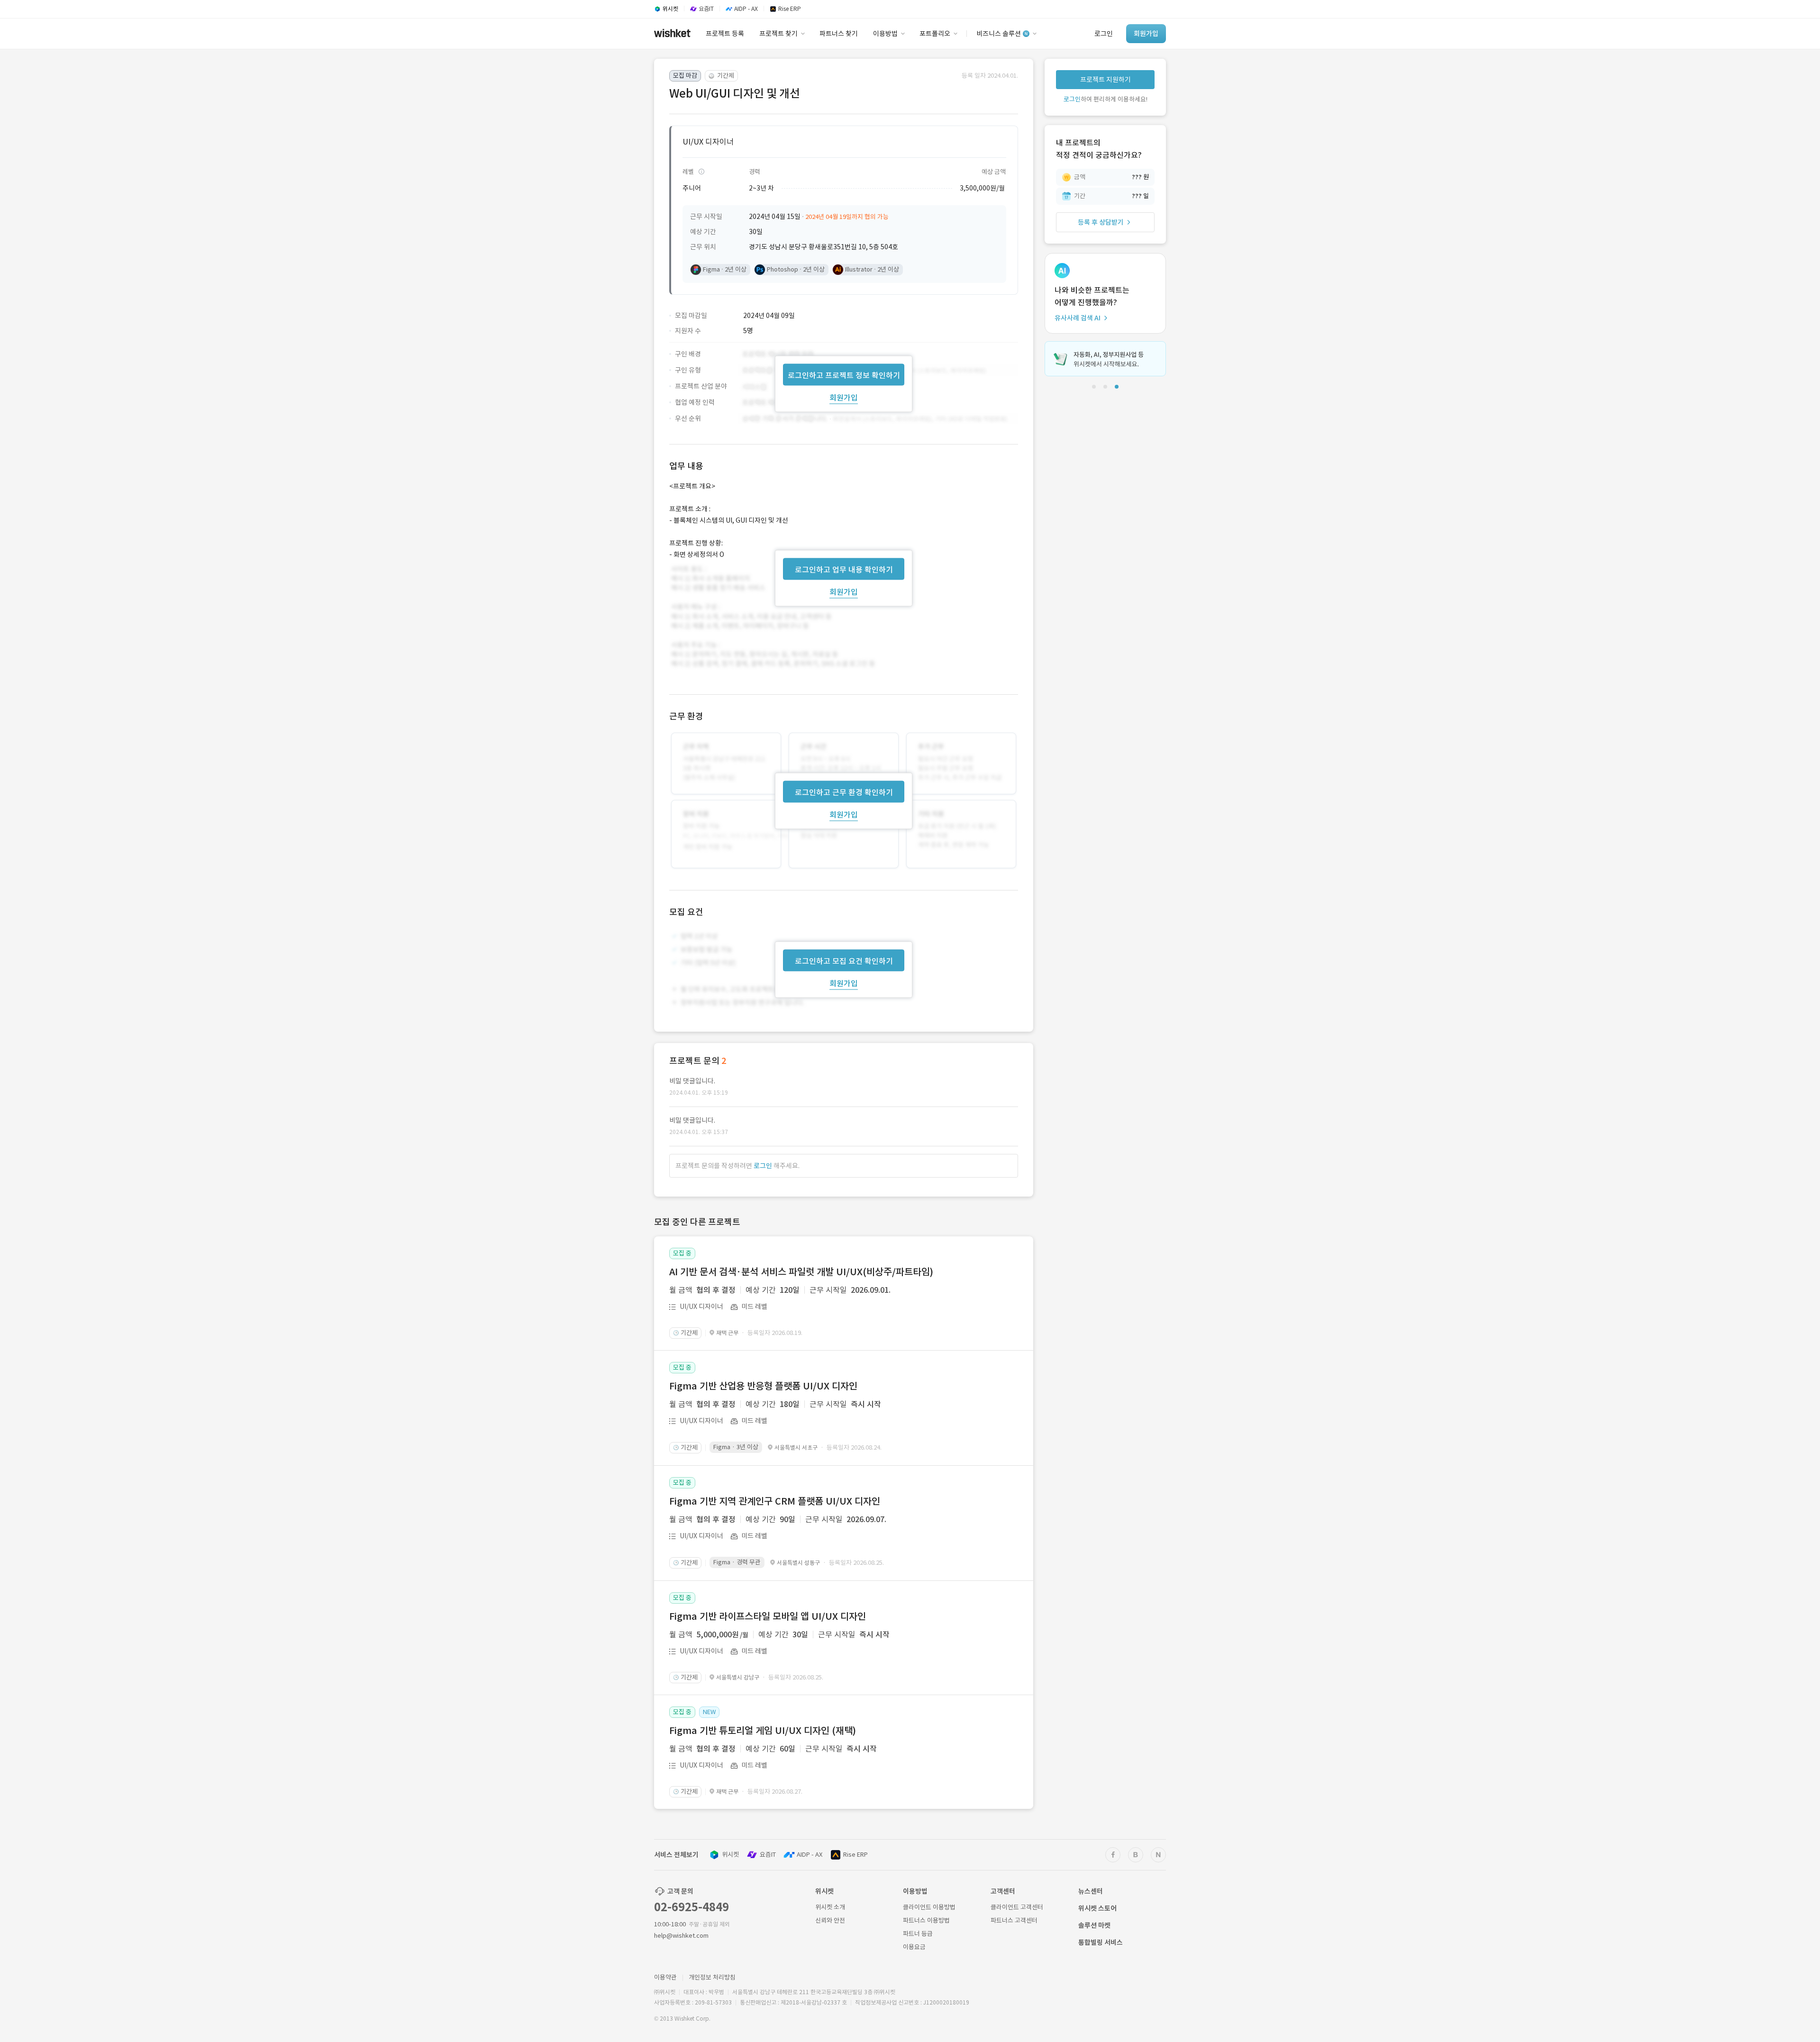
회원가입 (844, 397)
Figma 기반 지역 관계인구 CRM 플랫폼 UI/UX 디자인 (775, 1501)
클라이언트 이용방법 (929, 1907)
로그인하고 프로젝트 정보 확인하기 (844, 375)
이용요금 (914, 1947)
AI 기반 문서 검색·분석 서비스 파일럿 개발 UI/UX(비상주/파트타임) (801, 1272)
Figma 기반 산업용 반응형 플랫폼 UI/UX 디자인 (763, 1386)
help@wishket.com (681, 1936)
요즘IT (768, 1855)
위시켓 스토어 (1097, 1908)
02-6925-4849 (692, 1907)
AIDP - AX (810, 1855)
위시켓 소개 (830, 1907)
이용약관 (665, 1977)
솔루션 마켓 (1094, 1925)
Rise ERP (855, 1855)
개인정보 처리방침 (712, 1977)
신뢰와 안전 (830, 1920)
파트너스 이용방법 (926, 1920)
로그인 (763, 1166)
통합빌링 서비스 (1101, 1942)
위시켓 (730, 1855)
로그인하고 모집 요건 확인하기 (844, 961)
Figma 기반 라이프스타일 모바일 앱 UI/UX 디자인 (768, 1616)
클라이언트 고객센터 (1017, 1907)
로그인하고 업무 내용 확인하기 (844, 569)
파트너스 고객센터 (1014, 1920)
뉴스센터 (1091, 1891)
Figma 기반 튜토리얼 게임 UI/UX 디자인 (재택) (763, 1731)
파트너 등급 (918, 1934)
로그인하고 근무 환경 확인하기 (844, 792)
